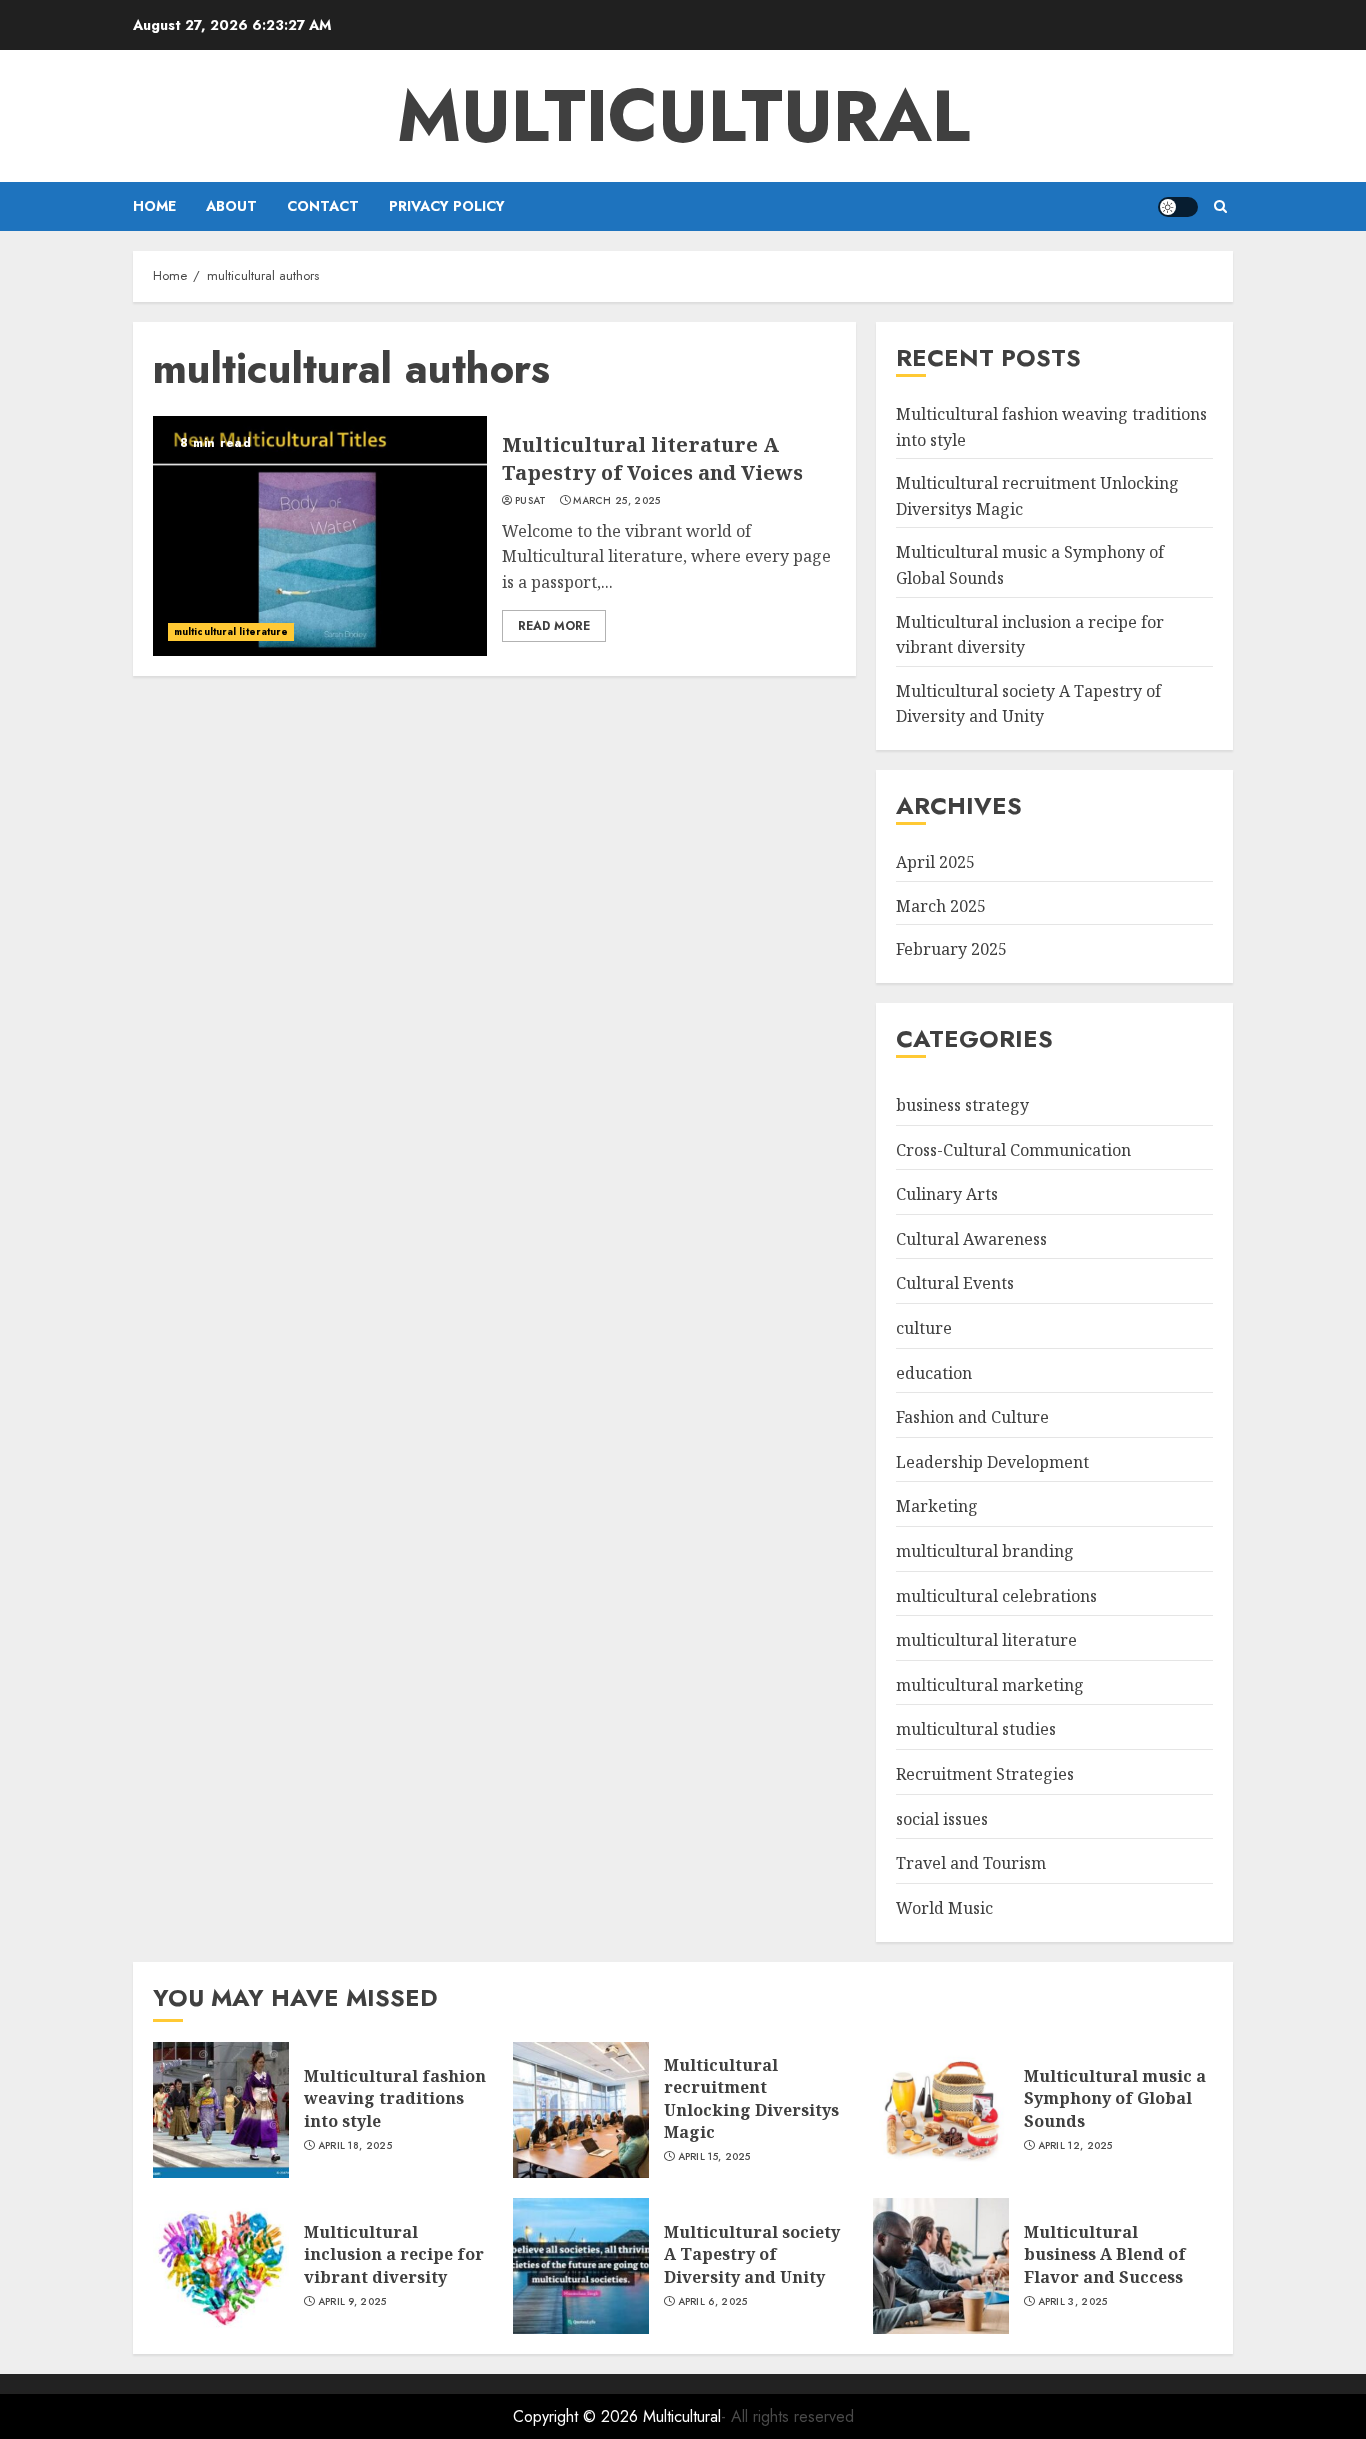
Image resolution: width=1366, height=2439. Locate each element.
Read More (554, 626)
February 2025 (951, 949)
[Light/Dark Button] (1178, 207)
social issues (942, 1819)
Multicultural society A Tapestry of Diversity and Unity (1028, 704)
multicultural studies (976, 1729)
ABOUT (231, 206)
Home (154, 206)
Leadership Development (992, 1462)
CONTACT (323, 206)
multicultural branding (985, 1551)
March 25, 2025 (616, 501)
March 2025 (941, 906)
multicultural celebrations (996, 1596)
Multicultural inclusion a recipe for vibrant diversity (394, 2254)
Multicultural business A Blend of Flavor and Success (1105, 2254)
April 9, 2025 (352, 2302)
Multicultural (683, 116)
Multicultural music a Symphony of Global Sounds (1115, 2098)
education (934, 1373)
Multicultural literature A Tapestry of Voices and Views (652, 458)
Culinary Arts (947, 1194)
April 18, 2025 (355, 2146)
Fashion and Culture (972, 1417)
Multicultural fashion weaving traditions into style (395, 2098)
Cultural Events (955, 1283)
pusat (531, 501)
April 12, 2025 (1075, 2146)
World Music (944, 1908)
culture (924, 1328)
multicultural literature (231, 631)
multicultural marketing (990, 1685)
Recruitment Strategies (985, 1774)
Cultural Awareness (971, 1239)
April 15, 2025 (714, 2157)
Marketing (937, 1506)
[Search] (1220, 206)
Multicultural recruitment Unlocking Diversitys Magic (751, 2098)
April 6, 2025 (713, 2302)
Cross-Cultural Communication (1013, 1150)
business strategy (962, 1105)
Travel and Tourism (971, 1863)
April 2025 (935, 862)
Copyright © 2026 (578, 2416)
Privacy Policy (447, 206)
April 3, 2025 (1073, 2302)
